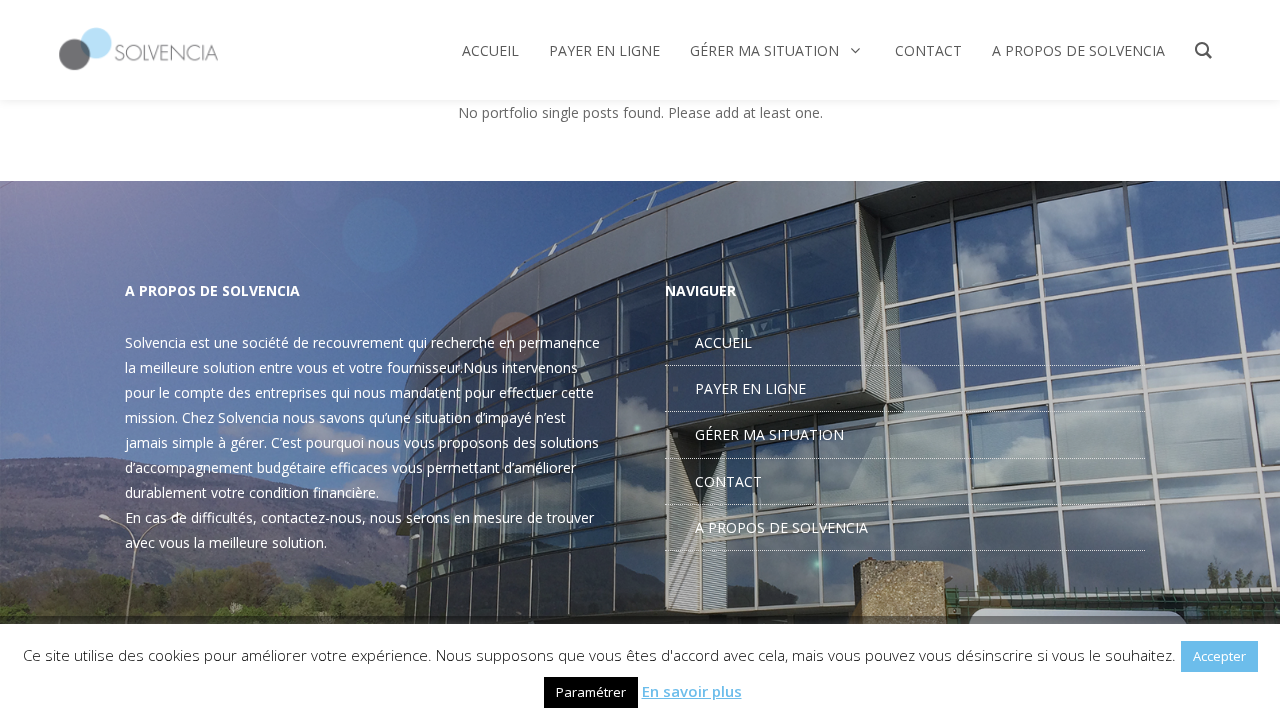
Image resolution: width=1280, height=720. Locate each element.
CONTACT (728, 481)
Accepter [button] (1219, 656)
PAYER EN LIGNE (750, 388)
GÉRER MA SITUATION (769, 434)
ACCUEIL (723, 342)
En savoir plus (692, 691)
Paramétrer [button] (591, 692)
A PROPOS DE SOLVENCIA (781, 527)
